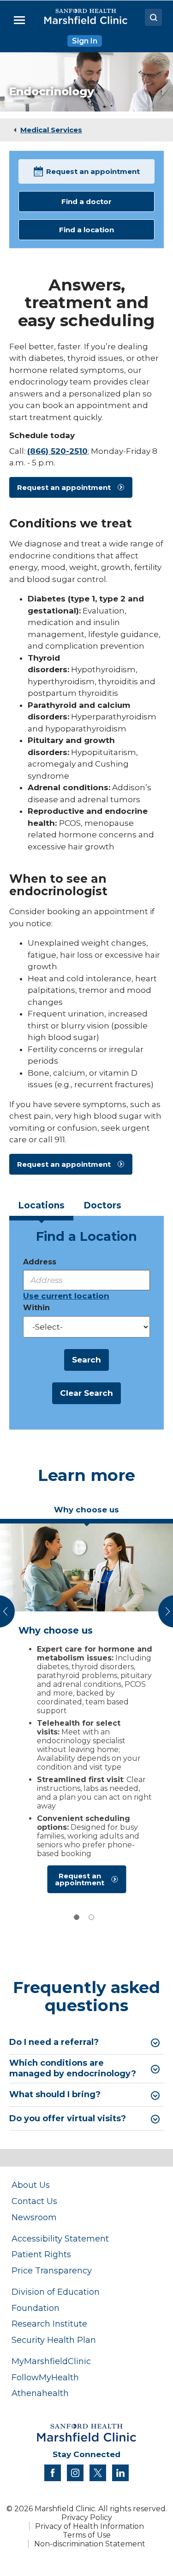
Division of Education (56, 2292)
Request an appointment (93, 171)
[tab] (41, 1209)
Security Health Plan (54, 2340)
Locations (41, 1205)
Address (40, 1262)
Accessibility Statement (60, 2239)
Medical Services (51, 130)
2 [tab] (91, 1917)
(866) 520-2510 (57, 451)
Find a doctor (86, 201)
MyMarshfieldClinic (51, 2361)
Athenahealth (40, 2393)
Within (36, 1308)
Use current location (66, 1296)
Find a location (86, 230)
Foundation (36, 2308)
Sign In (85, 41)
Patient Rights (41, 2254)
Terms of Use (87, 2535)
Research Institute (49, 2324)
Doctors (102, 1205)
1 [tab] (77, 1917)
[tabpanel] (86, 1711)
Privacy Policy (87, 2517)
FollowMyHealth (45, 2377)
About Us (31, 2185)
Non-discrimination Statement (90, 2544)
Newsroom (34, 2217)
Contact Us (34, 2201)
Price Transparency (52, 2270)
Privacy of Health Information (89, 2526)
